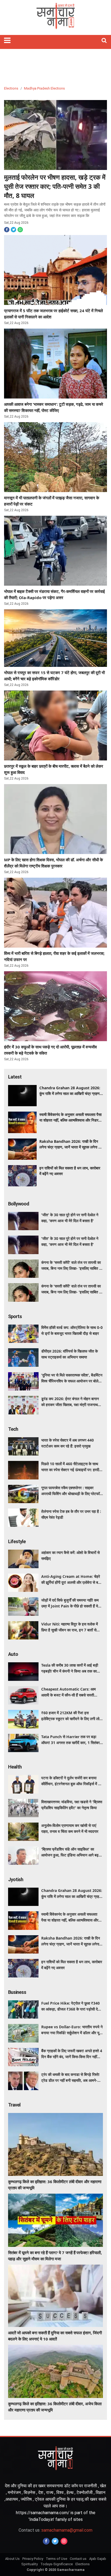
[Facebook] (46, 2541)
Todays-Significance (57, 2564)
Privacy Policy (33, 2559)
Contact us (78, 2559)
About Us (12, 2559)
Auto (13, 1654)
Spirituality (30, 2564)
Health (15, 1767)
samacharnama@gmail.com (55, 2530)
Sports (15, 1316)
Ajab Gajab (98, 2559)
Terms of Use (56, 2559)
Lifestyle (17, 1541)
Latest (15, 1077)
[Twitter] (55, 2541)
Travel (14, 2105)
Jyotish (16, 1879)
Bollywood (19, 1204)
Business (17, 1992)
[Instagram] (64, 2541)
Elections (11, 88)
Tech (13, 1429)
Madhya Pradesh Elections (44, 88)
